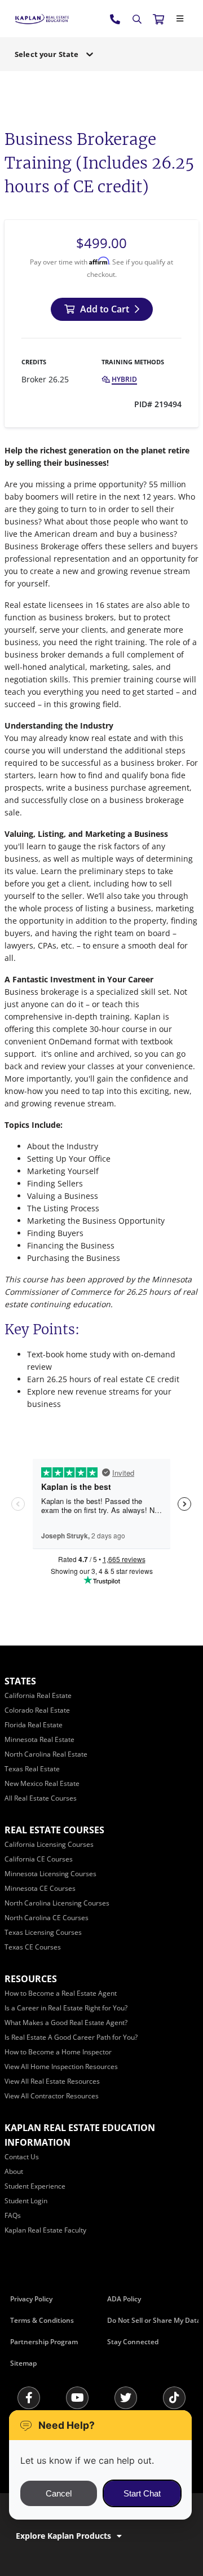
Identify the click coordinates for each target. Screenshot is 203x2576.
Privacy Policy (31, 2299)
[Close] (180, 19)
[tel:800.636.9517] (116, 19)
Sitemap (23, 2363)
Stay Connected (133, 2342)
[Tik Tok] (174, 2398)
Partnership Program (44, 2342)
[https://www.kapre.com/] (42, 18)
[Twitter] (126, 2398)
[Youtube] (77, 2398)
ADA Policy (124, 2299)
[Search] (137, 19)
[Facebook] (29, 2398)
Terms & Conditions (42, 2320)
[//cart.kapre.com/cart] (158, 19)
